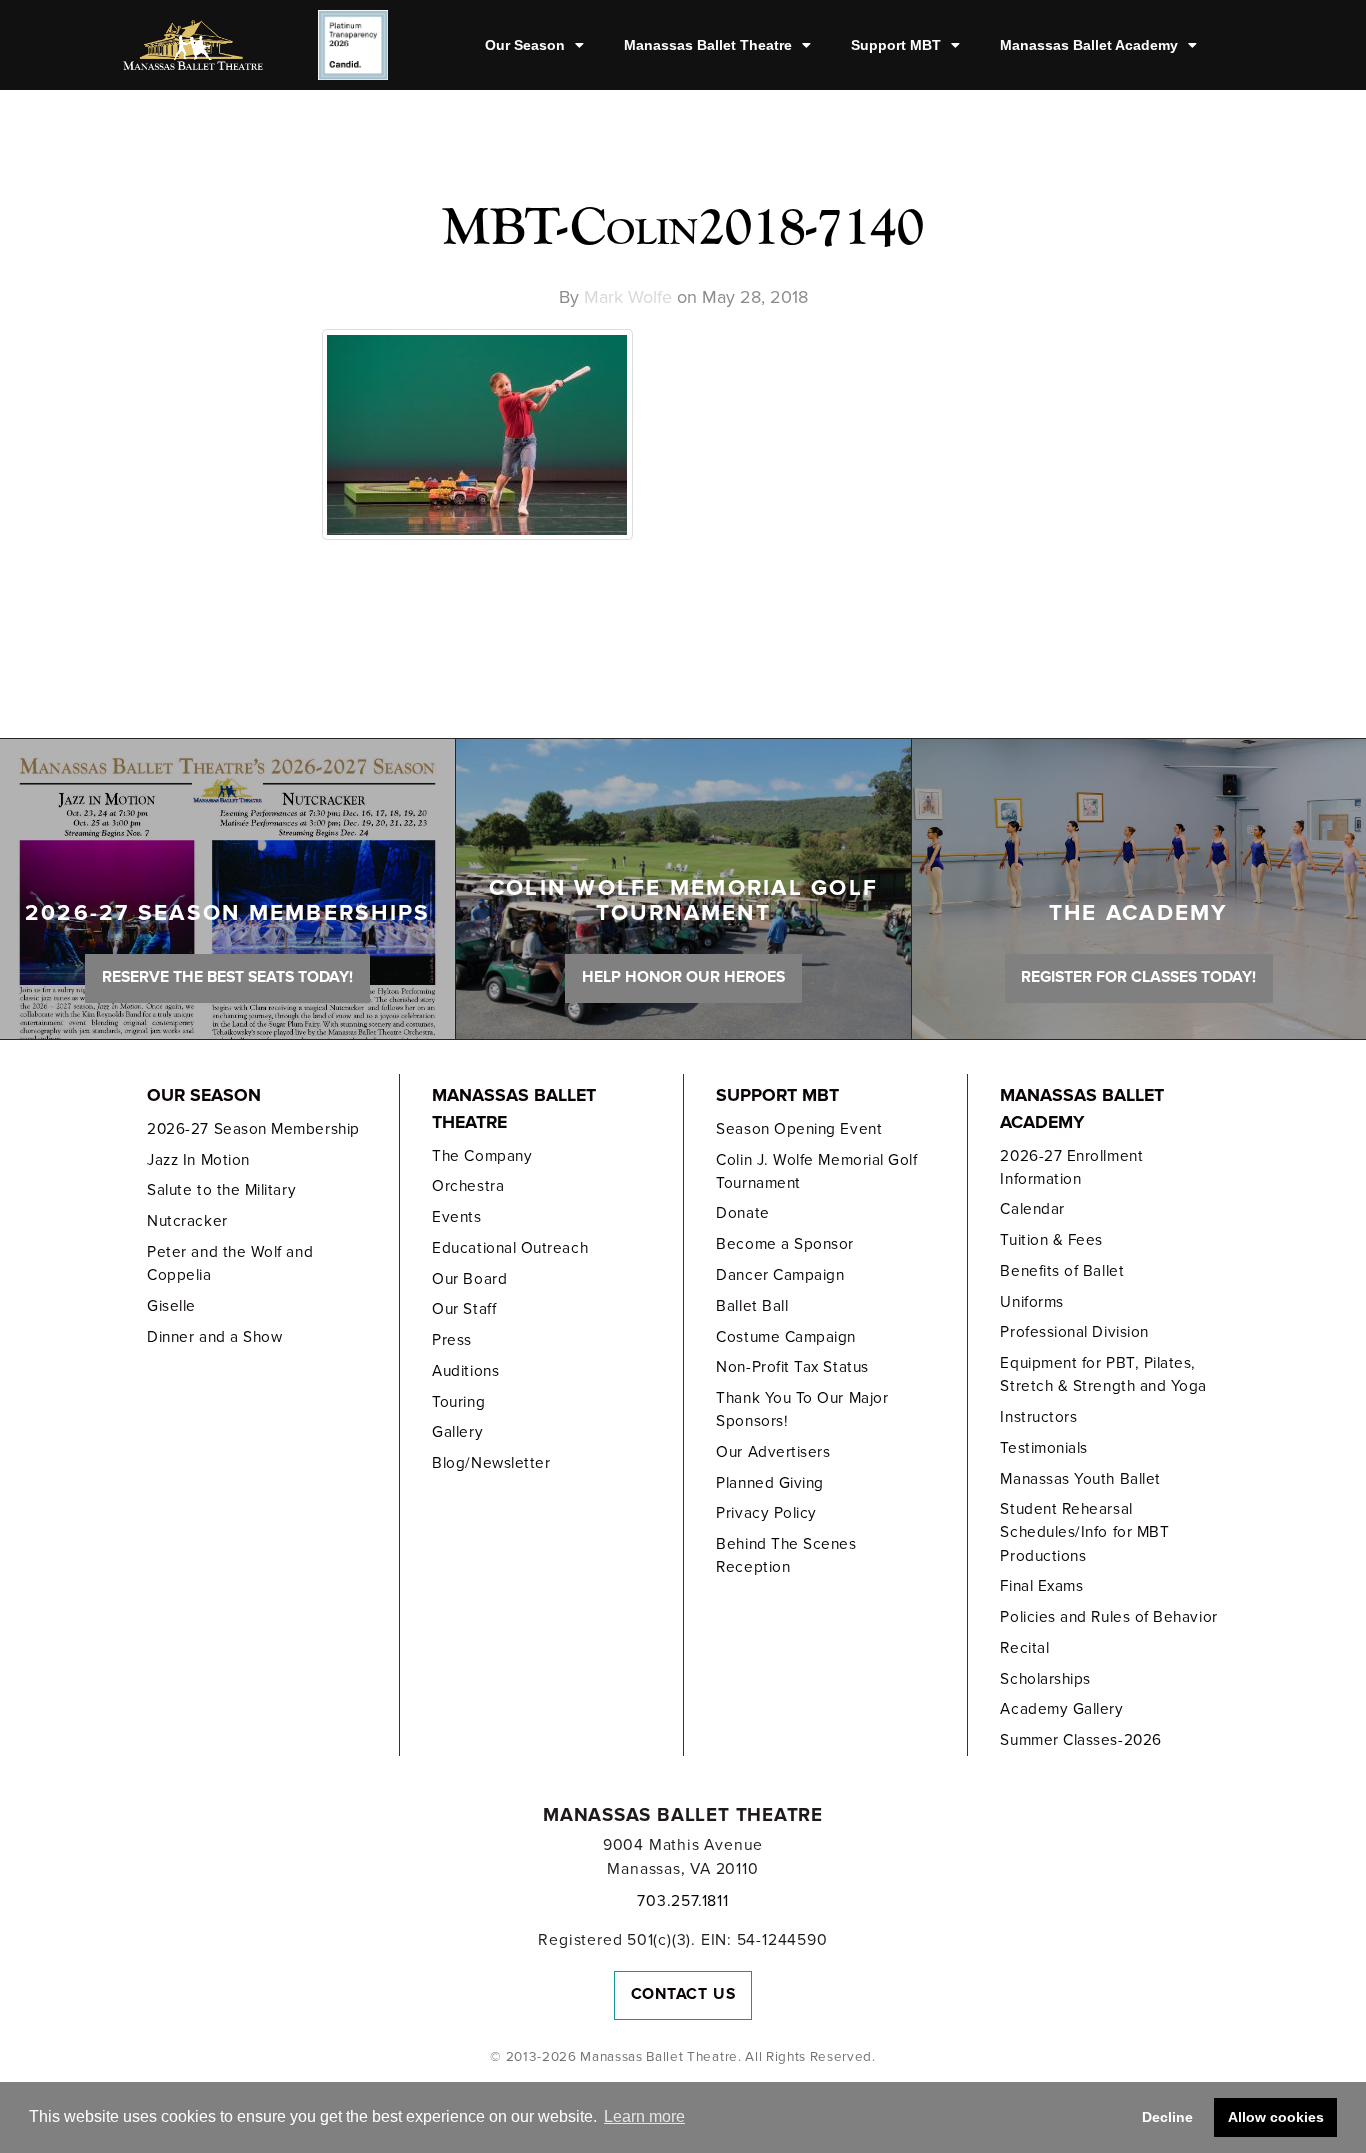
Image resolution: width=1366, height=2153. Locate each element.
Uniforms (1031, 1302)
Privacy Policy (766, 1513)
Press (452, 1340)
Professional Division (1074, 1332)
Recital (1024, 1648)
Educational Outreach (510, 1248)
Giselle (171, 1306)
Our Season (525, 45)
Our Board (469, 1279)
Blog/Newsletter (491, 1463)
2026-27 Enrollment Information (1071, 1167)
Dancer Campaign (780, 1275)
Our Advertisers (773, 1452)
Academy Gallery (1061, 1709)
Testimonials (1043, 1448)
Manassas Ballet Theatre (708, 45)
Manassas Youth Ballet (1080, 1479)
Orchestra (468, 1186)
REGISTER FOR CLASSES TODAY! (1138, 977)
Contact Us (683, 1994)
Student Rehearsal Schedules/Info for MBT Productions (1084, 1532)
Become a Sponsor (785, 1244)
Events (456, 1217)
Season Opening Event (799, 1129)
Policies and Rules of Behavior (1108, 1617)
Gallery (457, 1432)
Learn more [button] (644, 2116)
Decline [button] (1167, 2117)
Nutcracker (187, 1221)
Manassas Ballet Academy (1089, 45)
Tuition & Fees (1051, 1240)
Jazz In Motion (198, 1160)
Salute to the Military (221, 1190)
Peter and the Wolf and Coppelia (230, 1263)
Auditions (465, 1371)
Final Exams (1041, 1586)
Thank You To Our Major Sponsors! (802, 1409)
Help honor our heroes (683, 977)
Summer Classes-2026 (1080, 1740)
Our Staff (464, 1309)
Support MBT (896, 45)
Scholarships (1045, 1679)
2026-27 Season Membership (253, 1129)
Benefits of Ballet (1062, 1271)
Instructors (1038, 1417)
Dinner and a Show (214, 1337)
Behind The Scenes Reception (786, 1555)
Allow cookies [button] (1276, 2117)
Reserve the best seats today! (227, 977)
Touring (458, 1402)
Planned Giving (770, 1483)
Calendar (1032, 1209)
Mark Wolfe (628, 297)
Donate (742, 1213)
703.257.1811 (682, 1901)
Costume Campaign (786, 1337)
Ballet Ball (752, 1306)
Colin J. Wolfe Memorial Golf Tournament (816, 1171)
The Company (482, 1156)
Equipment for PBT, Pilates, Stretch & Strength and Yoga (1103, 1374)
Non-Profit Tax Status (792, 1367)
